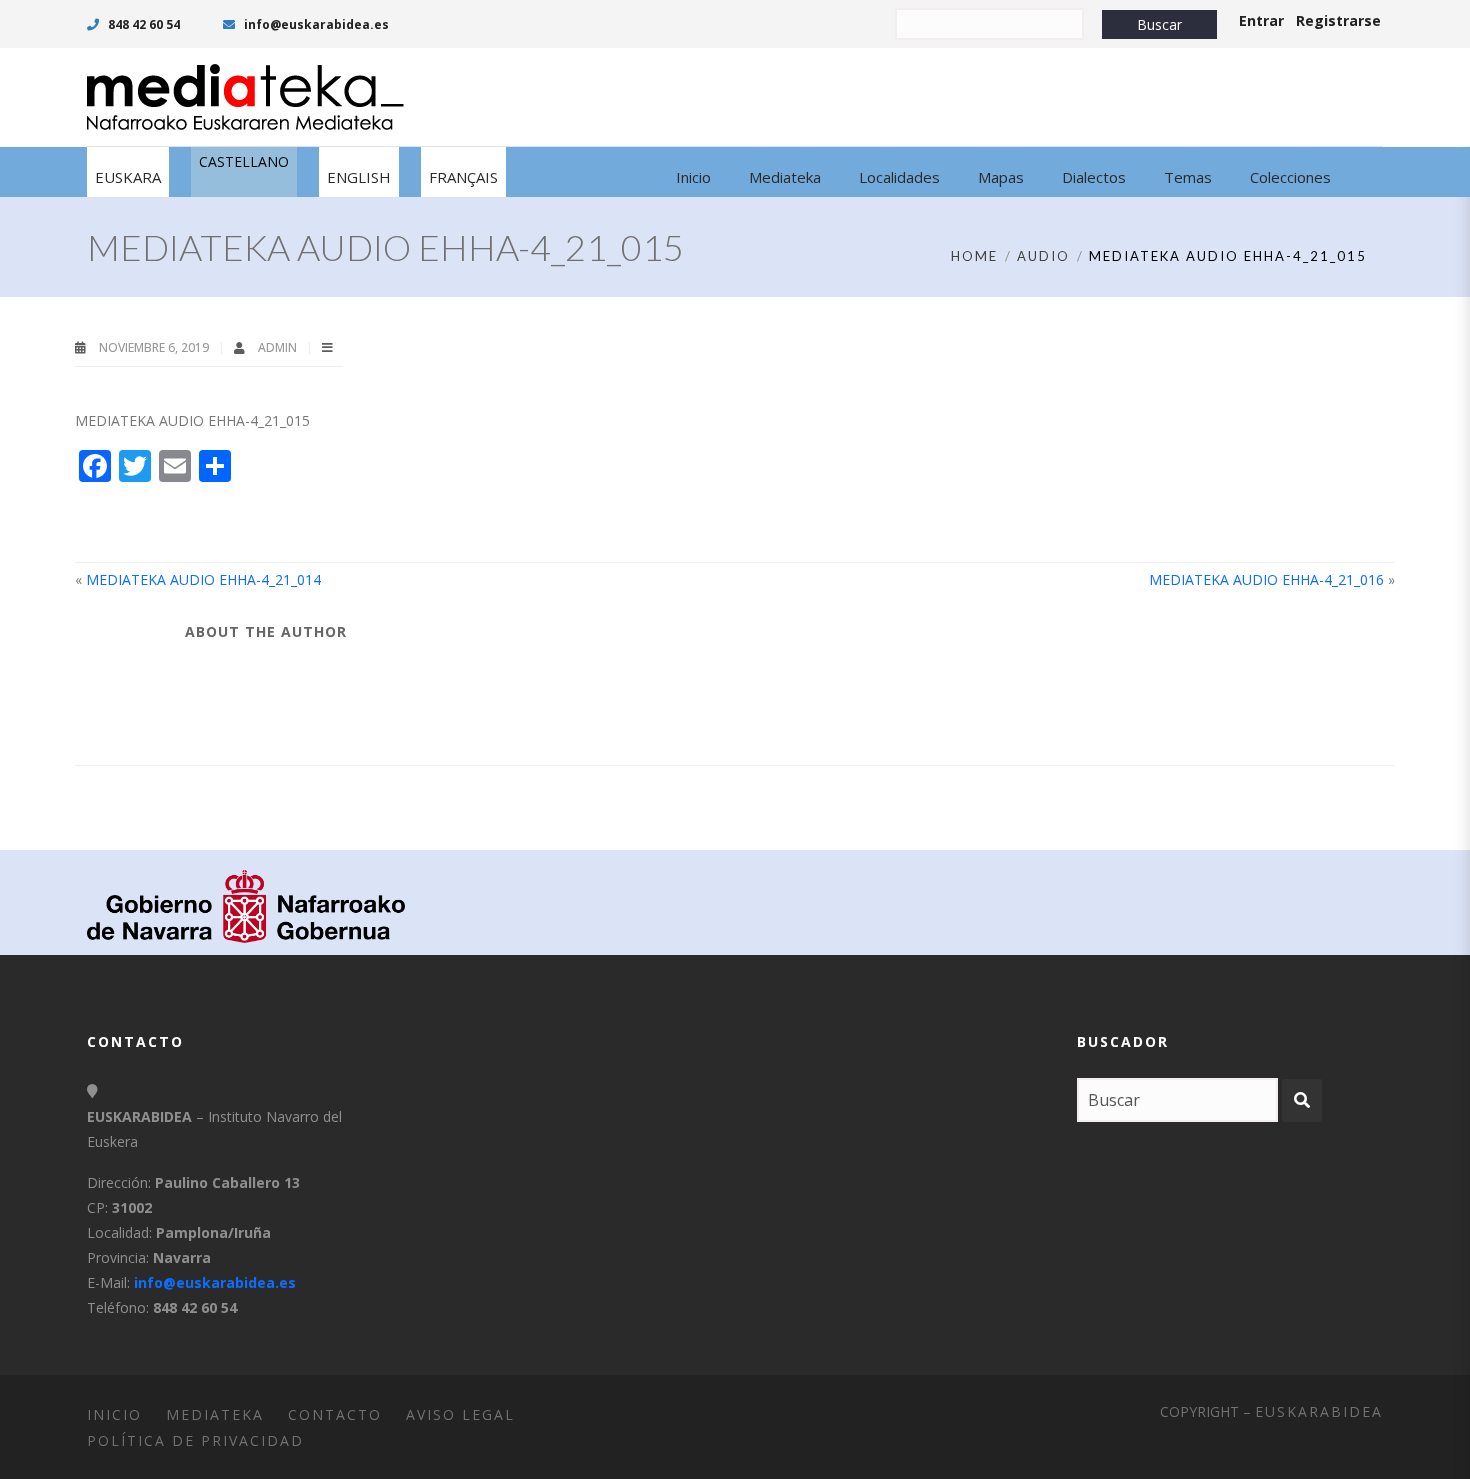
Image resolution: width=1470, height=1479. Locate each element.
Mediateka (215, 1414)
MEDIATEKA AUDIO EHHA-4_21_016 (1266, 579)
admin (279, 347)
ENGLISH (359, 177)
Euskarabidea (1319, 1411)
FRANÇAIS (463, 177)
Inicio (114, 1414)
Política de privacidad (195, 1440)
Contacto (335, 1414)
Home (974, 256)
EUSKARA (128, 177)
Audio (1043, 256)
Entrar (1261, 20)
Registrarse (1338, 20)
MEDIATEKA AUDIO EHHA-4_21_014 (203, 579)
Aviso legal (460, 1414)
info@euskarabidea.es (315, 24)
